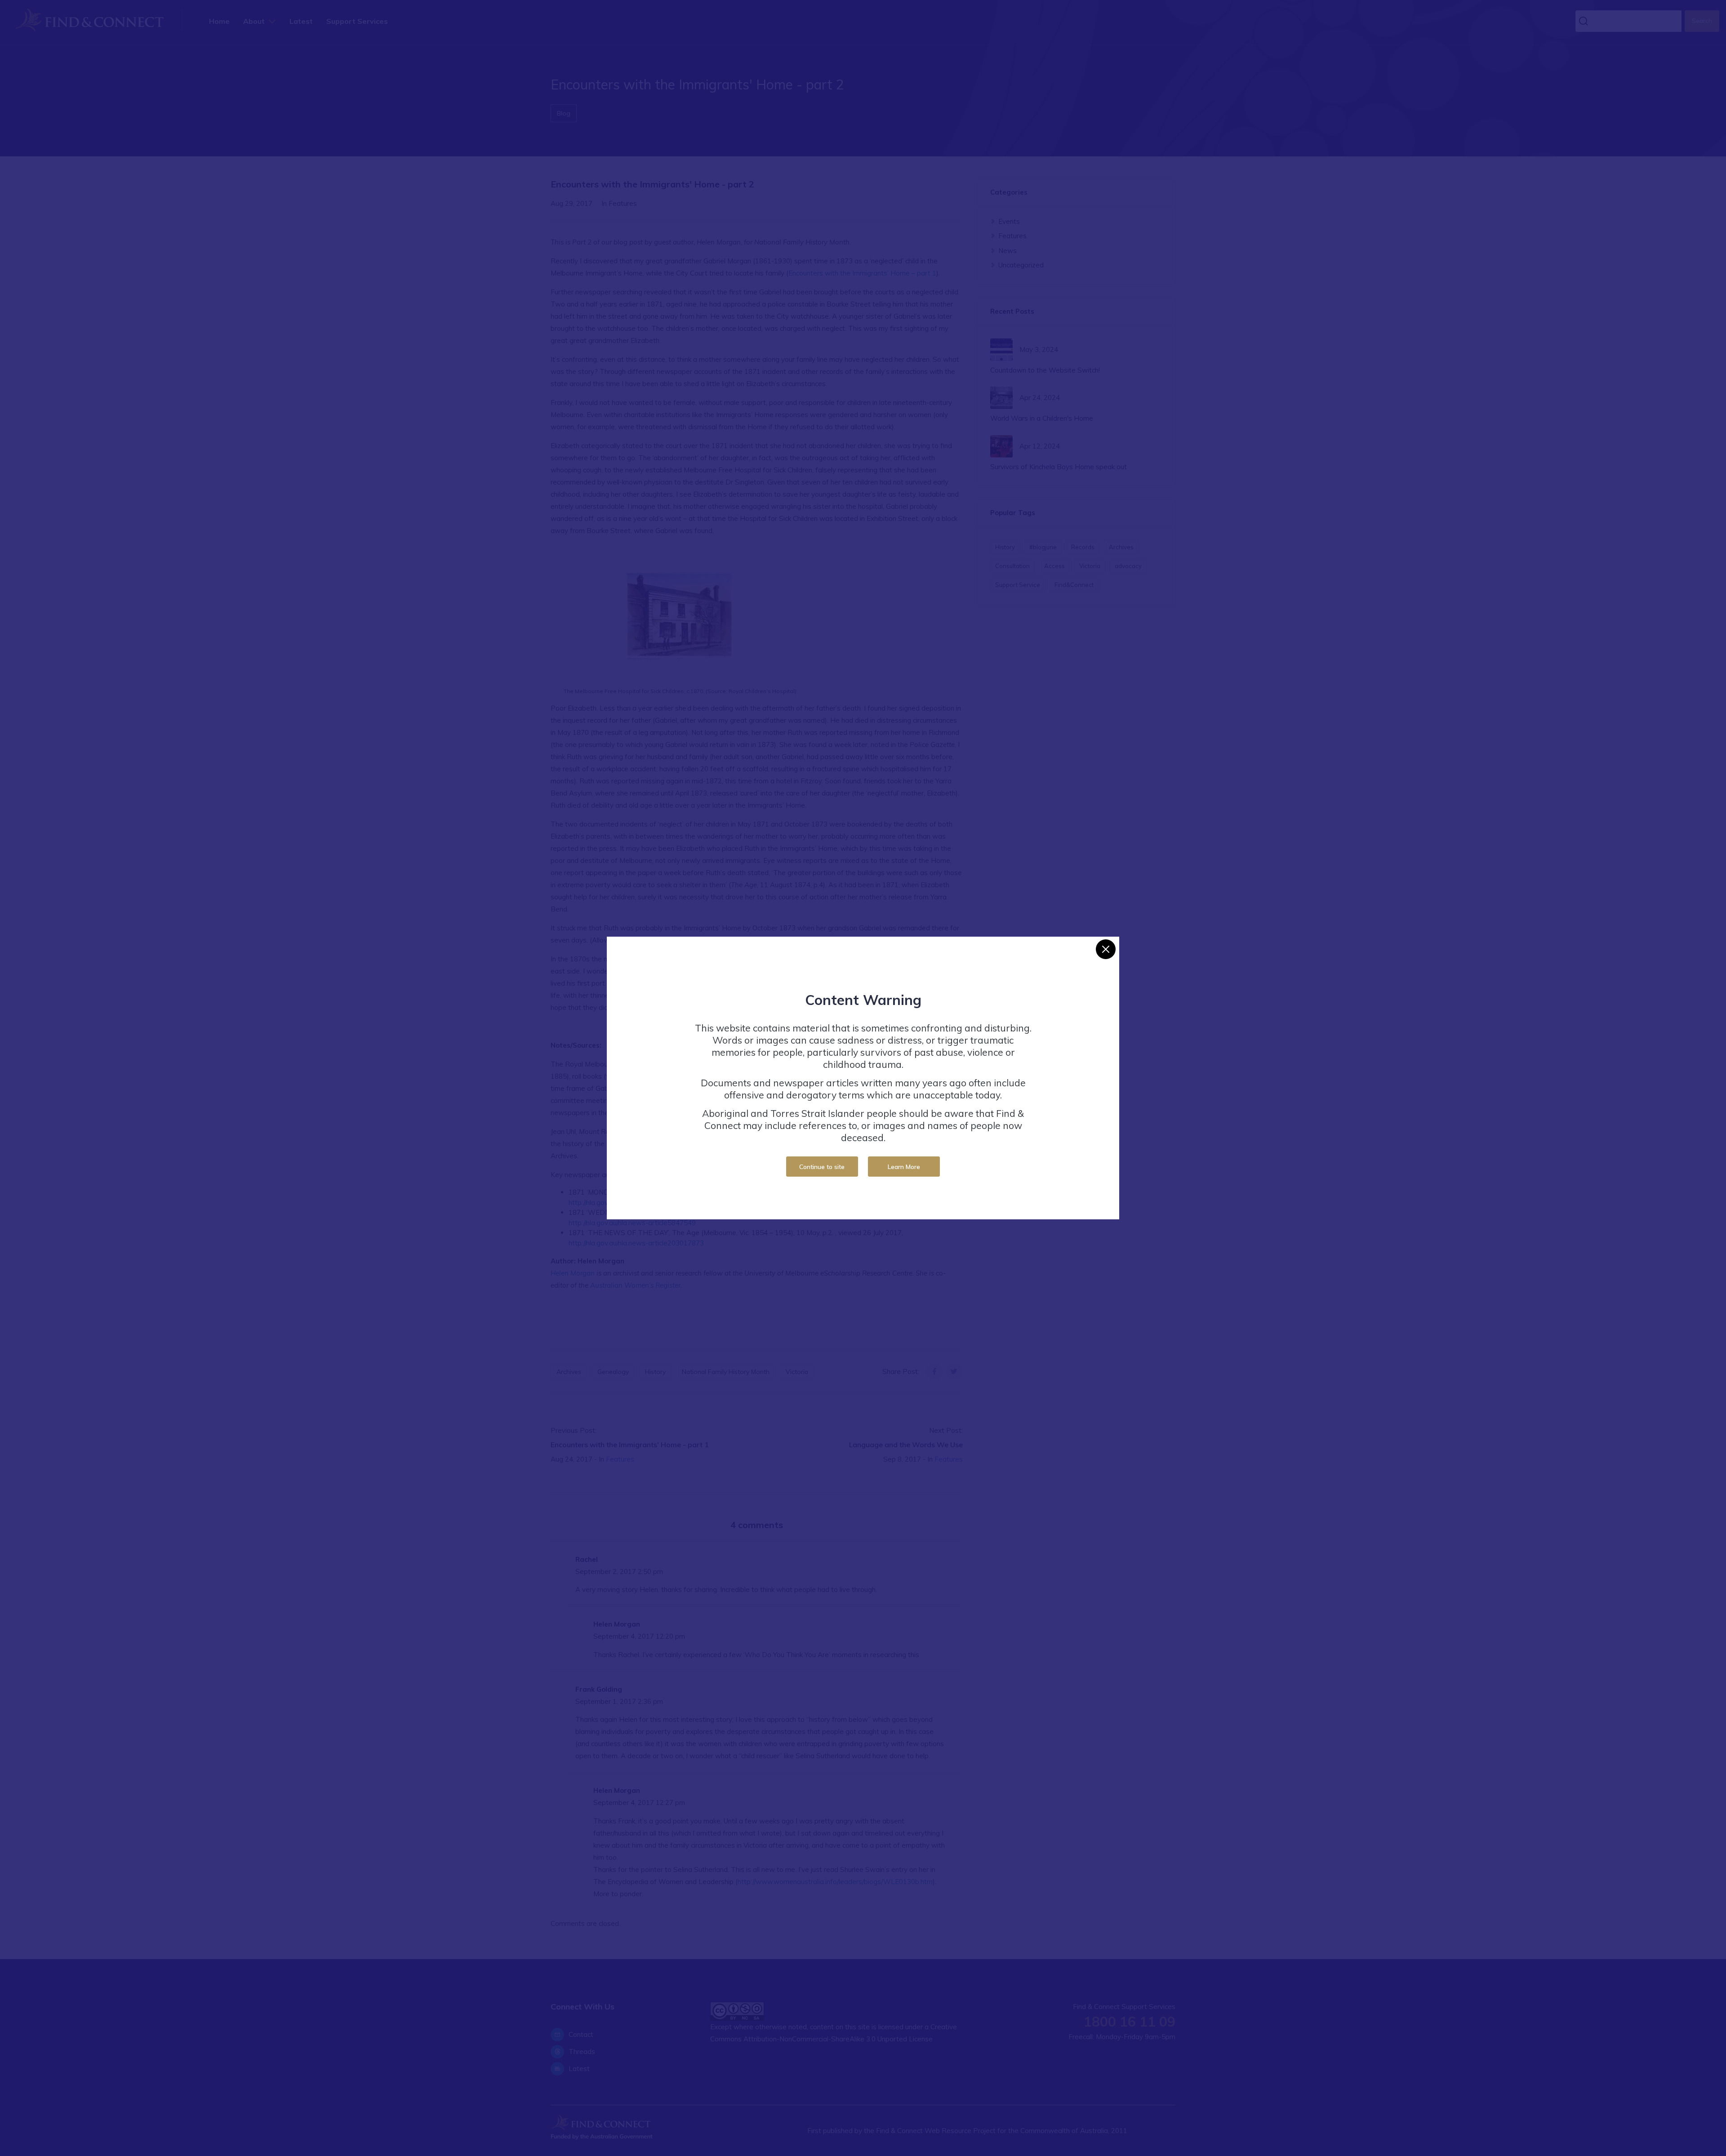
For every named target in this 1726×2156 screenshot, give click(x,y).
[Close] (1106, 949)
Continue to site (822, 1167)
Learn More (904, 1167)
